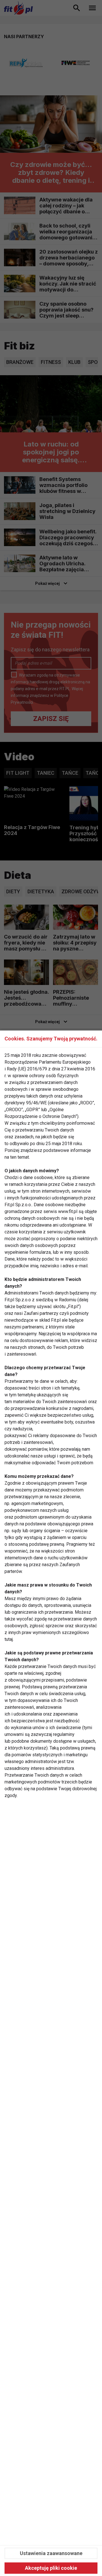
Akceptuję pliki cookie (51, 2568)
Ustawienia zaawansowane (51, 2553)
